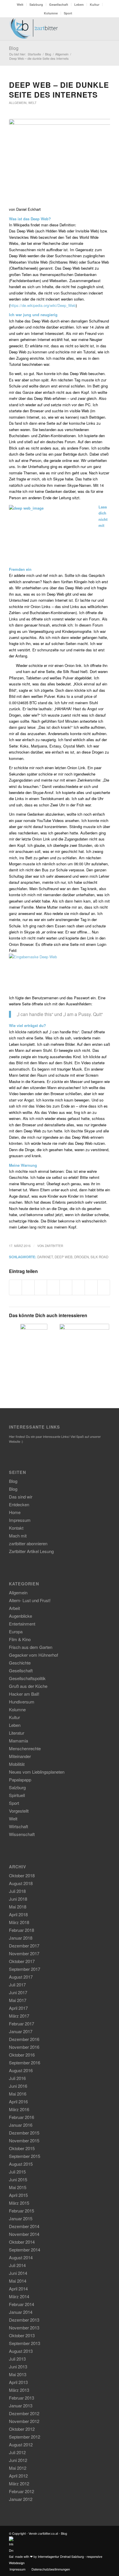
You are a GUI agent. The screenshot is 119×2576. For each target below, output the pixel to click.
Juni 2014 (18, 2273)
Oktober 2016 (22, 2055)
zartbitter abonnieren (28, 1543)
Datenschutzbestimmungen (51, 2569)
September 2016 (25, 2063)
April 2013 (18, 2382)
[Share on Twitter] (41, 1287)
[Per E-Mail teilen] (104, 1287)
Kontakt (16, 1528)
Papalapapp (20, 1780)
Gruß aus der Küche (28, 1686)
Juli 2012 (17, 2452)
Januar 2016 (21, 2125)
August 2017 (21, 1977)
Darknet (45, 1257)
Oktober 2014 (22, 2242)
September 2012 (25, 2437)
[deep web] (59, 160)
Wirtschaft (18, 1826)
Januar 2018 (21, 1938)
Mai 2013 (18, 2374)
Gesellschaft (59, 4)
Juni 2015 (18, 2179)
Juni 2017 (18, 1992)
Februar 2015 (22, 2211)
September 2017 (25, 1969)
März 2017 (19, 2016)
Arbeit (14, 1608)
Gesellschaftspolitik (27, 1678)
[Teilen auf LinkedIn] (66, 1287)
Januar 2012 (21, 2499)
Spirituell (17, 1795)
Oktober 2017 (22, 1961)
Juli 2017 (17, 1985)
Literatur (17, 1733)
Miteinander (20, 1756)
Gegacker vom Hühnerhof (34, 1655)
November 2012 (24, 2421)
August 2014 (21, 2257)
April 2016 (18, 2101)
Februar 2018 (22, 1930)
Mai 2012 (18, 2468)
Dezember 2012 (24, 2413)
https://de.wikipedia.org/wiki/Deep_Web (43, 305)
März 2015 (19, 2203)
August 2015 (21, 2164)
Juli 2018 (17, 1891)
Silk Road (99, 1257)
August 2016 (21, 2070)
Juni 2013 (18, 2367)
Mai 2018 (18, 1907)
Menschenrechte (25, 1748)
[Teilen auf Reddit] (91, 1287)
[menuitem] (20, 4)
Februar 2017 (22, 2024)
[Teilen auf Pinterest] (53, 1287)
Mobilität (17, 1764)
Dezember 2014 (24, 2226)
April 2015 (18, 2195)
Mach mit (18, 1536)
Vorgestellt (19, 1811)
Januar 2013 (21, 2406)
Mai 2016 (18, 2094)
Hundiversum (22, 1702)
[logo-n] (49, 29)
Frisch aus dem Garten (31, 1647)
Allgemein (18, 103)
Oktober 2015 (22, 2148)
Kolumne (51, 13)
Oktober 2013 (22, 2335)
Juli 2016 (17, 2078)
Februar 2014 (22, 2304)
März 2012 (19, 2483)
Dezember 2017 (24, 1946)
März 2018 (19, 1922)
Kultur (95, 4)
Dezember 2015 (24, 2133)
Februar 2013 (22, 2398)
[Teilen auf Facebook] (16, 1287)
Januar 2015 (21, 2218)
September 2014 (25, 2250)
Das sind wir (21, 1497)
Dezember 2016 (24, 2039)
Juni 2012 (18, 2460)
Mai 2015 (18, 2187)
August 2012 (21, 2444)
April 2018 (18, 1914)
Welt (20, 4)
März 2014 (19, 2296)
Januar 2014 (21, 2312)
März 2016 (19, 2109)
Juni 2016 (18, 2086)
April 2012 (18, 2476)
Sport (68, 13)
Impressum (20, 1520)
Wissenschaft (22, 1834)
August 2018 (21, 1883)
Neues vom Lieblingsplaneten (37, 1772)
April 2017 (18, 2008)
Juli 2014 (17, 2265)
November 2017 (24, 1953)
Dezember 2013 (24, 2320)
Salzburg (36, 4)
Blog (14, 48)
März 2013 (19, 2390)
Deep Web (64, 1257)
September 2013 (25, 2343)
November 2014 (24, 2234)
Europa (16, 1631)
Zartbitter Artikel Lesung (31, 1551)
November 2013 (24, 2328)
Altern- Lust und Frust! (30, 1600)
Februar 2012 (22, 2491)
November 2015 (24, 2140)
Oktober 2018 (22, 1875)
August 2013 (21, 2351)
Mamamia (18, 1741)
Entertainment (22, 1624)
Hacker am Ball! (24, 1694)
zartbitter (54, 1246)
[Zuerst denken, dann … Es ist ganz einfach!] (84, 1349)
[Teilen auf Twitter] (28, 1287)
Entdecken (19, 1504)
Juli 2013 (17, 2359)
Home (15, 1512)
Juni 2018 (18, 1899)
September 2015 (25, 2156)
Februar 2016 (22, 2117)
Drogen (81, 1257)
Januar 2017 (21, 2031)
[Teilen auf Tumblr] (78, 1287)
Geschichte (20, 1663)
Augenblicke (21, 1616)
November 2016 (24, 2047)
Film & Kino (20, 1639)
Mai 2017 (18, 2000)
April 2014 (18, 2289)
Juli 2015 (17, 2172)
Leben (79, 4)
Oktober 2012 (22, 2429)
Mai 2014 (18, 2281)
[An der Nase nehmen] (34, 1340)
